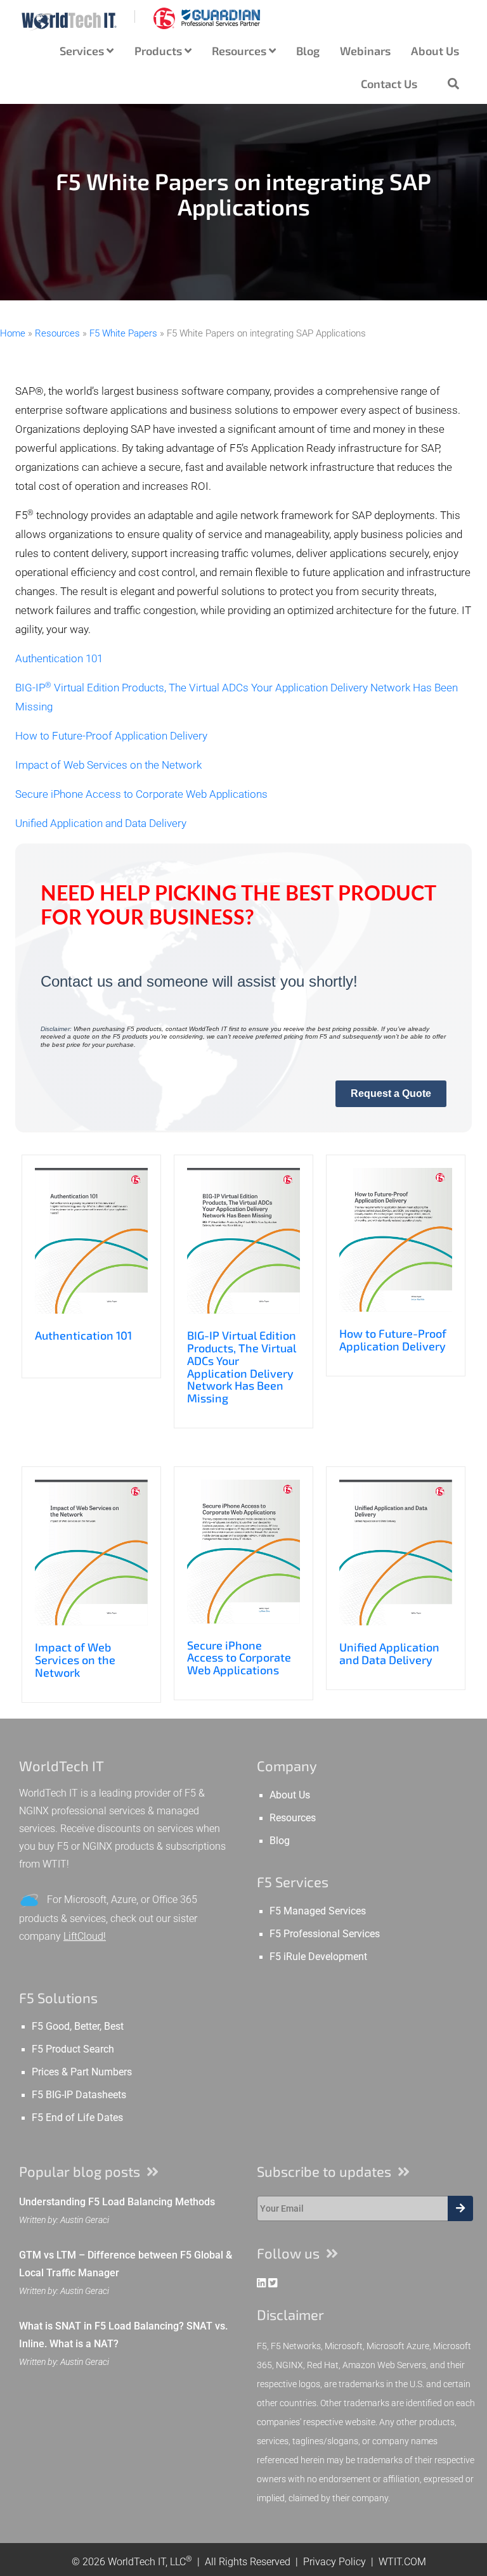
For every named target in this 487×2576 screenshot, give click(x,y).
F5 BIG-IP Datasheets (79, 2095)
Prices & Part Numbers (82, 2072)
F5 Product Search (73, 2049)
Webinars (365, 51)
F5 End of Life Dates (77, 2118)
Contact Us (389, 84)
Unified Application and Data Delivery (101, 823)
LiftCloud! (85, 1936)
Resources (240, 51)
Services (83, 51)
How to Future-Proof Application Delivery (111, 736)
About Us (435, 51)
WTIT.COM (402, 2562)
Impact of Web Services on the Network (108, 765)
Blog (308, 51)
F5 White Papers (123, 333)
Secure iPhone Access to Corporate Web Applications (141, 794)
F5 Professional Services (325, 1934)
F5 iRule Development (318, 1957)
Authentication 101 (59, 659)
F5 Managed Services (318, 1911)
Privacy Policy (334, 2562)
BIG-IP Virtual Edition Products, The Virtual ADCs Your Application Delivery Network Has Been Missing (242, 1367)
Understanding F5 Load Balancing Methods (117, 2202)
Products (159, 51)
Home (13, 333)
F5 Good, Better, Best (78, 2027)
